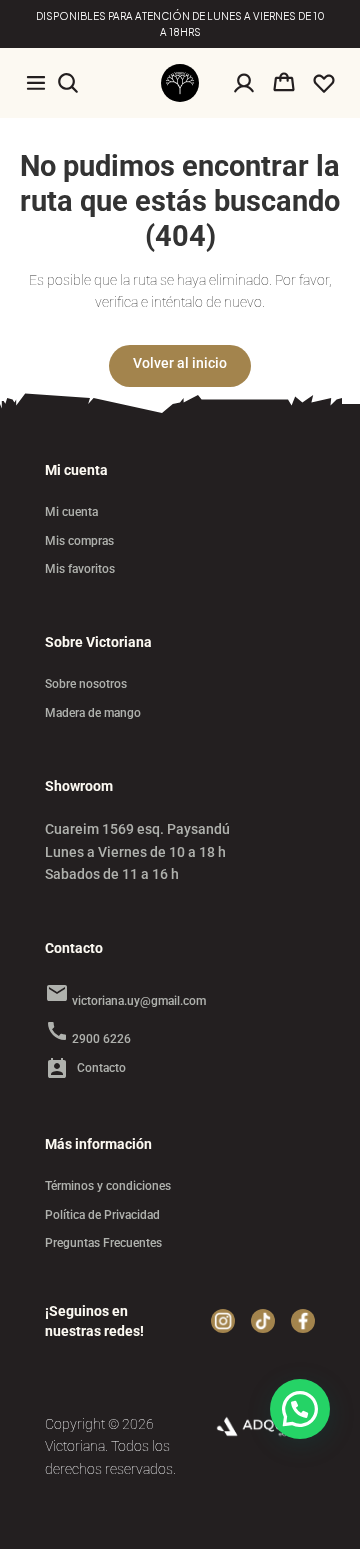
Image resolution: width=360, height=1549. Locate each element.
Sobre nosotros (86, 684)
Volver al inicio (180, 363)
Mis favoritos (80, 569)
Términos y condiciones (108, 1186)
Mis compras (79, 541)
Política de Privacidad (102, 1215)
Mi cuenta (71, 512)
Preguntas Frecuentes (103, 1243)
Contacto (85, 1069)
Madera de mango (93, 713)
